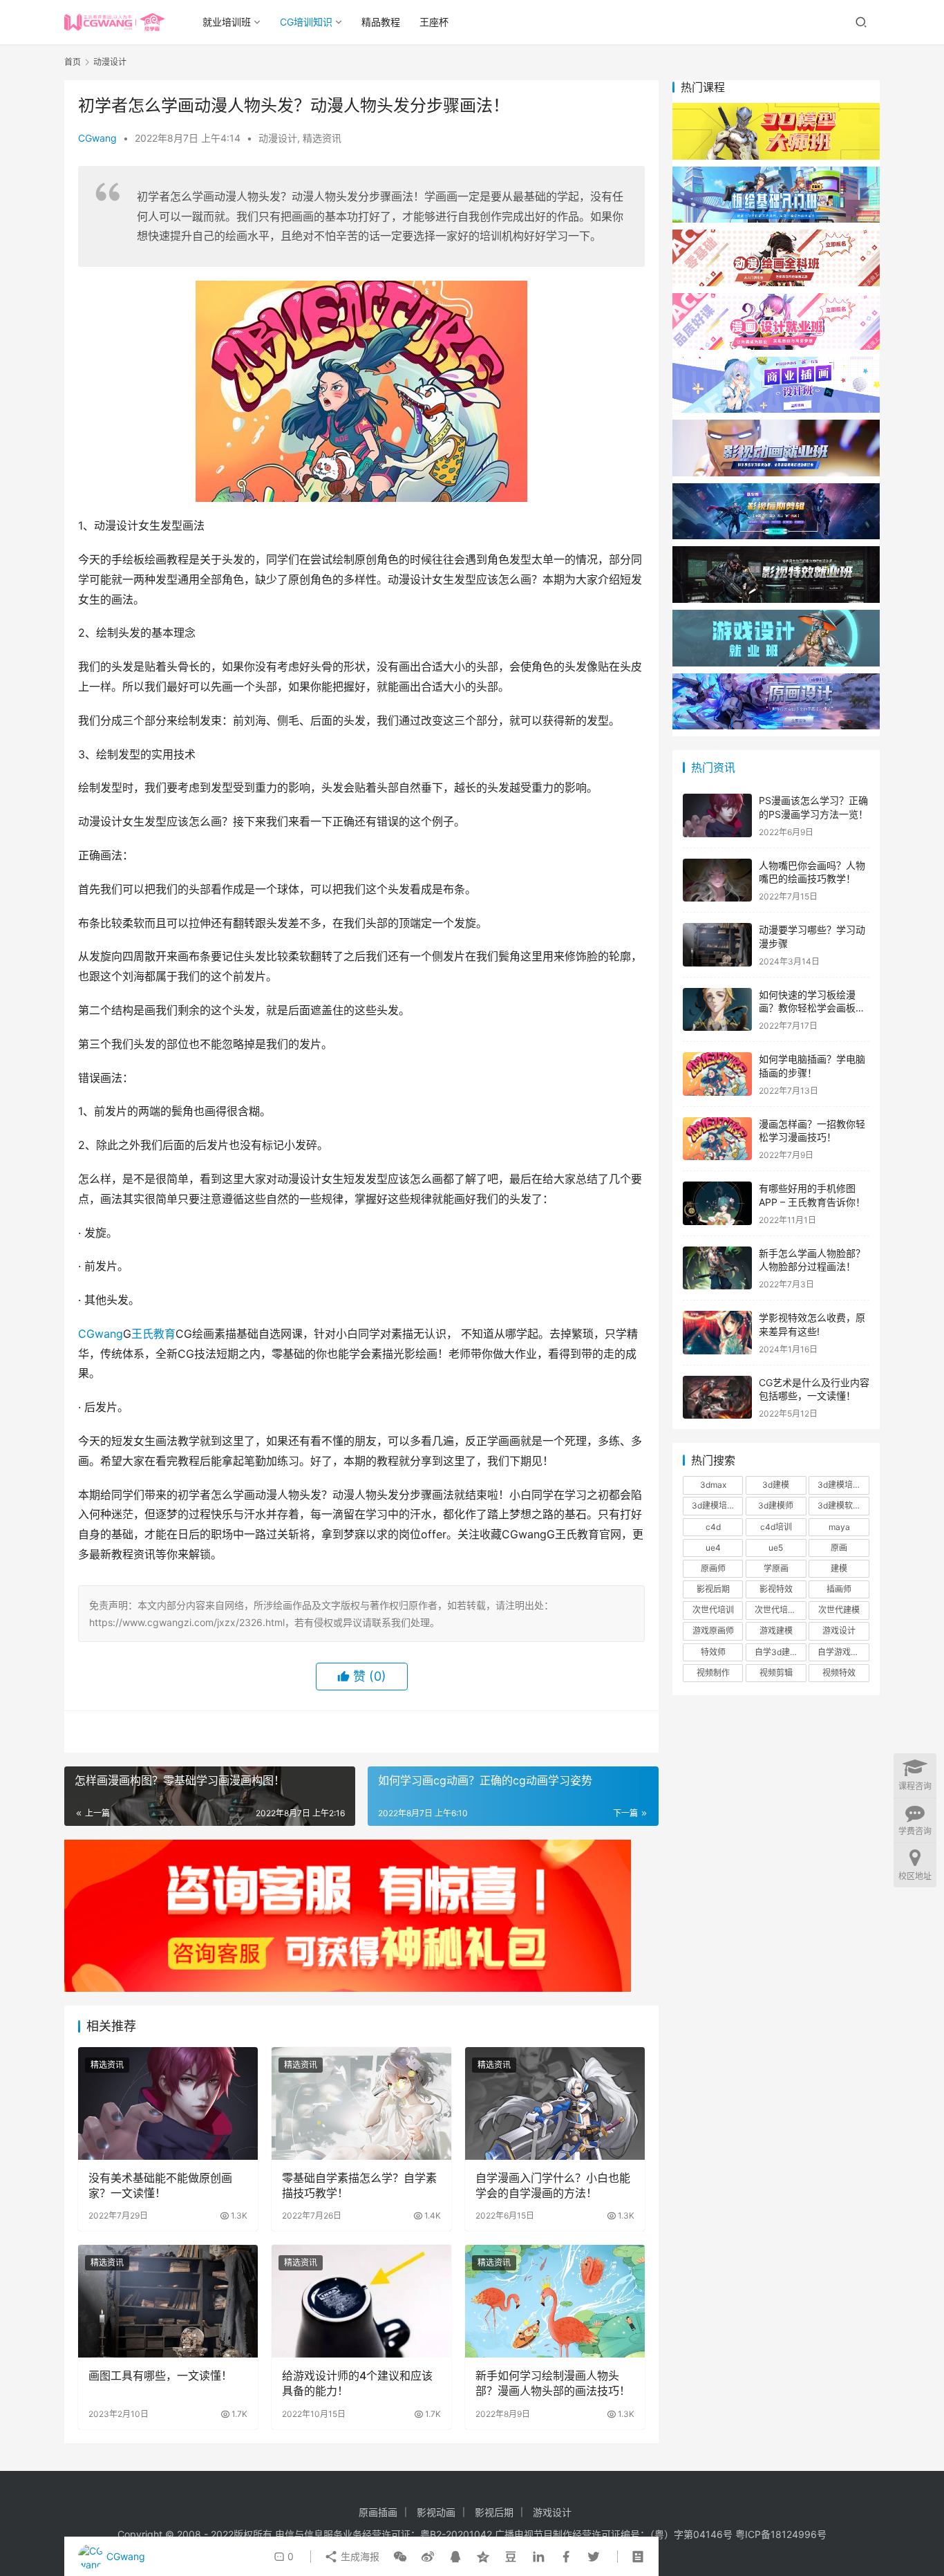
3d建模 (776, 1485)
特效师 (713, 1652)
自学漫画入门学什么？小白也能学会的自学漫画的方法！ (553, 2185)
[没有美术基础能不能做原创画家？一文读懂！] (168, 2103)
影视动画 (436, 2512)
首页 (73, 62)
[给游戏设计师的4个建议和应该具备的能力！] (361, 2301)
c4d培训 (776, 1527)
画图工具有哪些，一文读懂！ (160, 2376)
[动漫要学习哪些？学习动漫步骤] (717, 945)
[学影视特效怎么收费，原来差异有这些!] (717, 1333)
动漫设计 (278, 138)
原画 (839, 1548)
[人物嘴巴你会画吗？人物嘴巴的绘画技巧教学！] (717, 880)
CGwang (97, 138)
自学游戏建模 (842, 1652)
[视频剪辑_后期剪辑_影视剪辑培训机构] (776, 490)
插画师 (839, 1589)
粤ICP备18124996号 (781, 2534)
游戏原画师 (713, 1631)
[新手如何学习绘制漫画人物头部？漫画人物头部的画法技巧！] (555, 2301)
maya (839, 1527)
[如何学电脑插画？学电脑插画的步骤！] (717, 1074)
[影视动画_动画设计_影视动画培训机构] (776, 426)
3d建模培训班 (717, 1505)
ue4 (713, 1548)
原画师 (713, 1568)
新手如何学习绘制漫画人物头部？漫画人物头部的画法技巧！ (553, 2383)
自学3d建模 (776, 1652)
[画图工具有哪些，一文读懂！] (168, 2301)
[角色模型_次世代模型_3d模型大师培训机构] (776, 110)
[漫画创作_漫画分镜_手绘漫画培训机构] (776, 300)
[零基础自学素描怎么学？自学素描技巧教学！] (361, 2103)
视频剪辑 (776, 1673)
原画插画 (378, 2512)
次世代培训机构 (780, 1610)
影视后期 (713, 1589)
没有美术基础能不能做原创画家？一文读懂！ (160, 2185)
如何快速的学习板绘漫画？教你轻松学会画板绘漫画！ (812, 1008)
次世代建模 (839, 1610)
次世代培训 (713, 1610)
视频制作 (713, 1673)
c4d (713, 1527)
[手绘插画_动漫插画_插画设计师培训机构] (776, 363)
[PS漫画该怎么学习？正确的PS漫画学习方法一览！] (717, 815)
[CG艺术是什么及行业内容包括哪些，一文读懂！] (717, 1398)
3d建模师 (776, 1505)
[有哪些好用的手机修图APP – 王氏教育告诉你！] (717, 1203)
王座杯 (434, 22)
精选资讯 (322, 138)
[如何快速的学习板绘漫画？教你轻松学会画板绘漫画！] (717, 1010)
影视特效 (776, 1589)
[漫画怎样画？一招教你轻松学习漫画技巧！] (717, 1139)
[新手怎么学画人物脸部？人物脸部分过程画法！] (717, 1268)
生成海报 (359, 2556)
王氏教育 (153, 1334)
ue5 (776, 1548)
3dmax (713, 1485)
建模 (839, 1568)
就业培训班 (227, 22)
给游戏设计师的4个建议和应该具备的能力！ (357, 2383)
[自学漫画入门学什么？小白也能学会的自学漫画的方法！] (555, 2103)
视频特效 (839, 1673)
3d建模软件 (839, 1505)
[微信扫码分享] (400, 2557)
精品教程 (381, 22)
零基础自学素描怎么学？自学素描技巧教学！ (359, 2185)
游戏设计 (839, 1631)
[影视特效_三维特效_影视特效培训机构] (776, 553)
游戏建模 (776, 1631)
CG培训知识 (306, 22)
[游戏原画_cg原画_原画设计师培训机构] (776, 680)
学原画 (776, 1568)
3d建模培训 (839, 1485)
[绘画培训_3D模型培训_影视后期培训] (776, 173)
